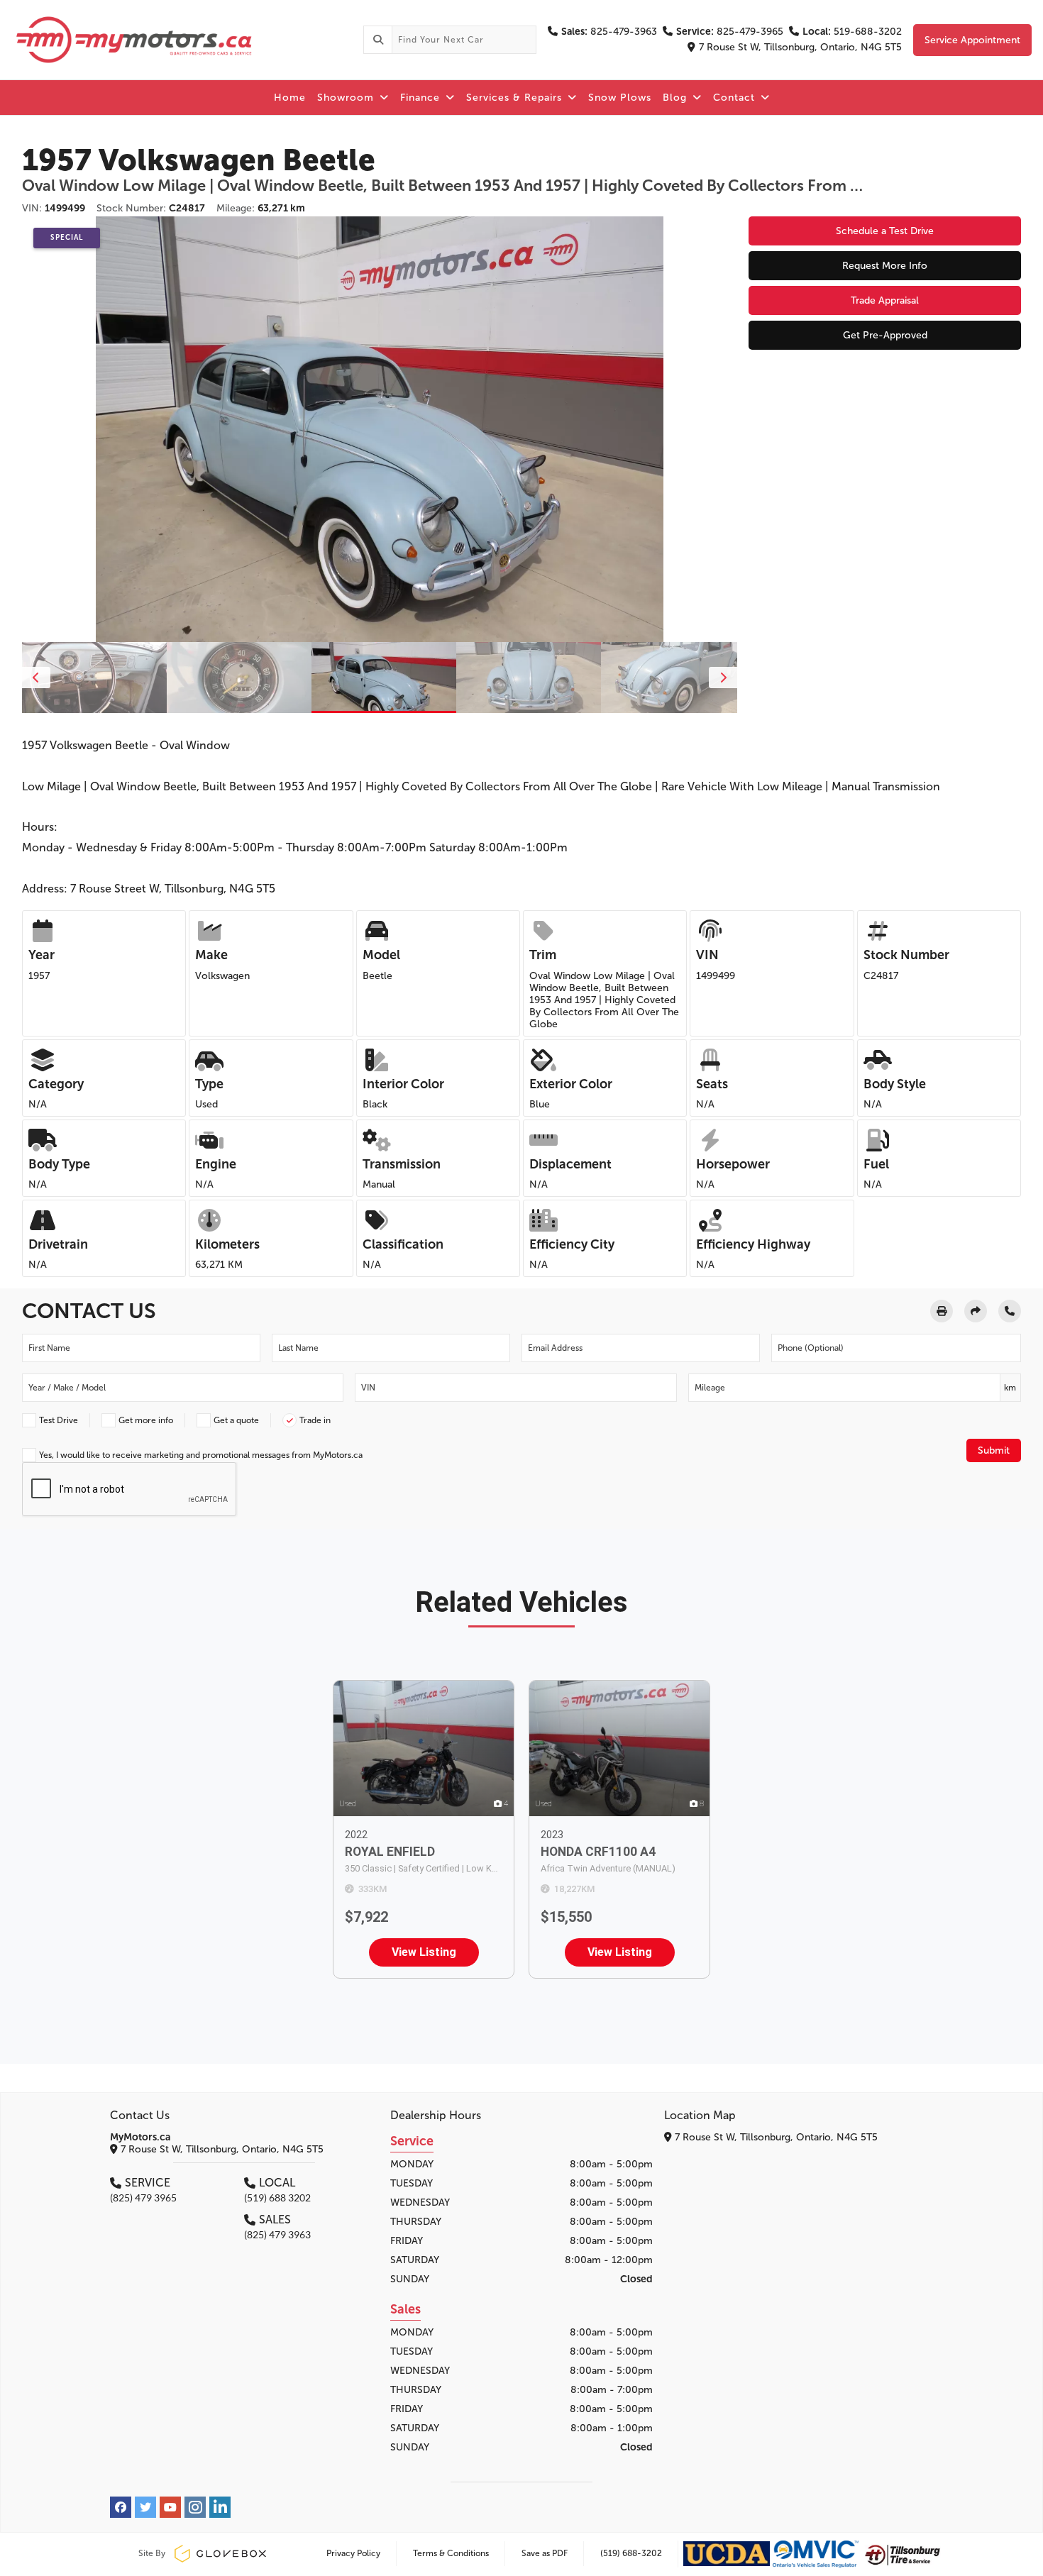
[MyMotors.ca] (182, 40)
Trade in (315, 1420)
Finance (422, 98)
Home (290, 98)
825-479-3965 (730, 32)
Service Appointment (972, 40)
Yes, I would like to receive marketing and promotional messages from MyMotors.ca (201, 1455)
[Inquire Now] (1010, 1311)
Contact (736, 98)
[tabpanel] (384, 678)
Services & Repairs (516, 98)
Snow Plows (620, 98)
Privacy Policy (353, 2553)
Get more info (146, 1420)
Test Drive (59, 1420)
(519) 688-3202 (631, 2553)
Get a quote (236, 1420)
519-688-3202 (852, 32)
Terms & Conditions (451, 2553)
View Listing (424, 1952)
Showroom (347, 98)
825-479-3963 (609, 32)
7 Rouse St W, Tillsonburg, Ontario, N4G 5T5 (800, 47)
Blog (677, 98)
